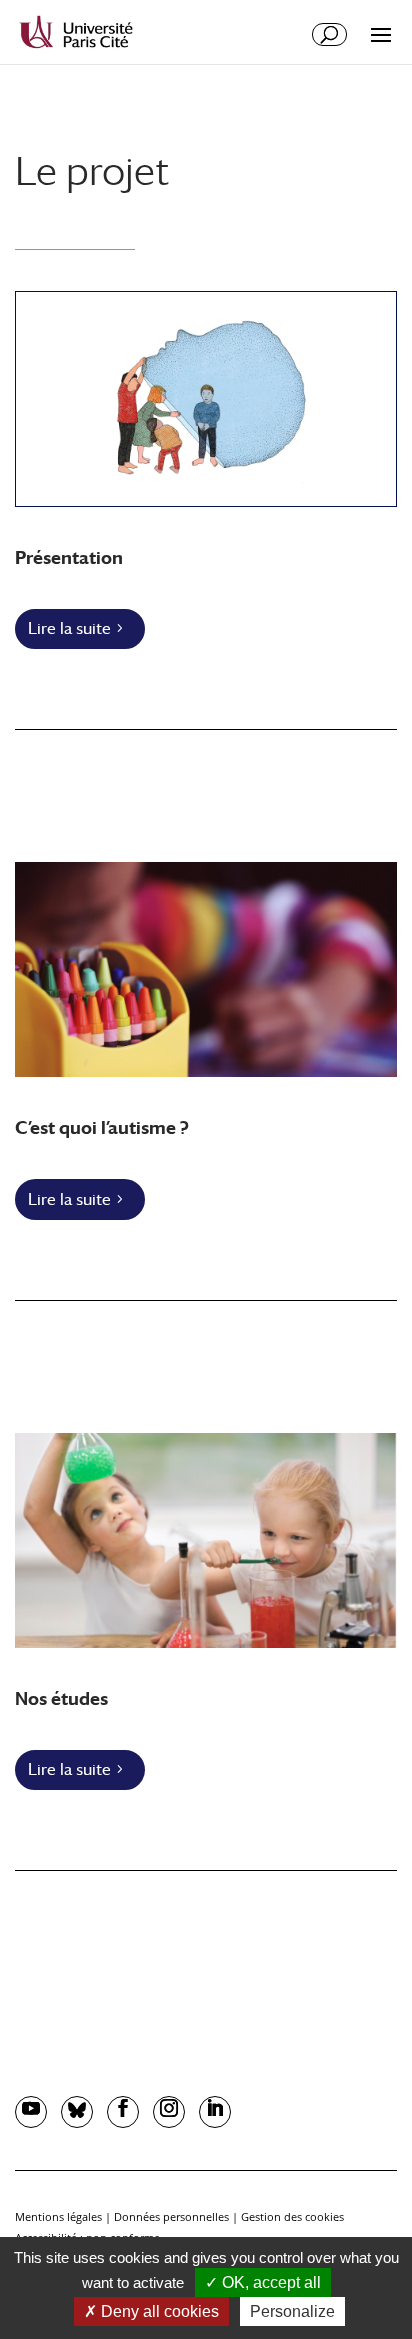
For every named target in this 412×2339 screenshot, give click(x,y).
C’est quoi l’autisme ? (102, 1127)
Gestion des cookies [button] (292, 2216)
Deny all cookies (158, 2311)
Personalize (292, 2311)
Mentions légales (58, 2216)
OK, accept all (269, 2282)
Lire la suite (69, 628)
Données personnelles (171, 2216)
